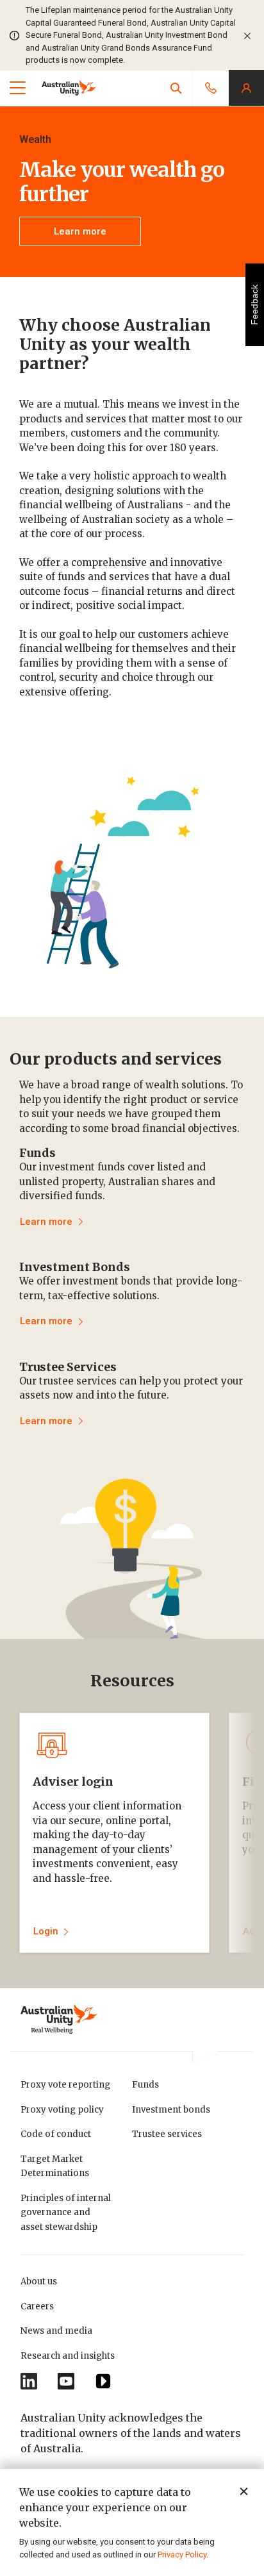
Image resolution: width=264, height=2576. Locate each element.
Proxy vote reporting (65, 2085)
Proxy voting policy (62, 2110)
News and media (56, 2331)
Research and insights (68, 2356)
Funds (145, 2085)
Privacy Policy (182, 2555)
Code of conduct (56, 2134)
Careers (37, 2306)
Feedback (254, 305)
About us (39, 2281)
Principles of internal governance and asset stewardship (66, 2213)
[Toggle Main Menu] (18, 88)
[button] (176, 88)
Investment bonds (171, 2110)
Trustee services (167, 2134)
